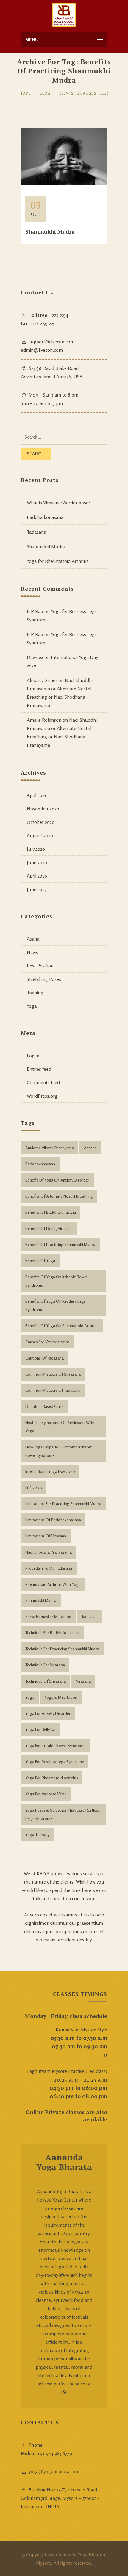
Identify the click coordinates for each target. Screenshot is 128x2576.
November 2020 (43, 809)
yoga (30, 1697)
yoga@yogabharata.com (54, 2471)
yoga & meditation (61, 1697)
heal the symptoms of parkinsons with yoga (60, 1427)
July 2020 (36, 849)
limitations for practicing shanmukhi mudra (63, 1504)
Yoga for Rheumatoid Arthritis (58, 561)
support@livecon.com (51, 342)
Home (25, 93)
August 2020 (40, 835)
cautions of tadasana (45, 1358)
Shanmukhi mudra (41, 1600)
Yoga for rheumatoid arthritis (52, 1778)
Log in (33, 1056)
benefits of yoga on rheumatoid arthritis (62, 1326)
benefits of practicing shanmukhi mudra (60, 1244)
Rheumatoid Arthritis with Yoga (53, 1584)
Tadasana (36, 532)
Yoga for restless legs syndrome (55, 1762)
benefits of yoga (40, 1261)
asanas (90, 1148)
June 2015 (36, 889)
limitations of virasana (46, 1536)
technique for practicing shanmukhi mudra (62, 1649)
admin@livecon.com (42, 350)
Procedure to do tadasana (49, 1568)
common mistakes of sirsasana (53, 1374)
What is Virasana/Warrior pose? (59, 503)
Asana (33, 939)
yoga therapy (37, 1834)
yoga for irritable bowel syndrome (55, 1745)
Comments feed (43, 1082)
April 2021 (37, 795)
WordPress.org (42, 1096)
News (32, 952)
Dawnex (35, 657)
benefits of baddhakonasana (51, 1212)
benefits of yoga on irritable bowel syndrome (56, 1281)
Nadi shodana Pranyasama (49, 1552)
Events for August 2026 (84, 93)
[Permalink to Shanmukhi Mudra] (64, 184)
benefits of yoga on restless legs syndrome (56, 1305)
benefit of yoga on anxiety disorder (57, 1180)
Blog (45, 93)
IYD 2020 (34, 1487)
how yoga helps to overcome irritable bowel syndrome (59, 1451)
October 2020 (41, 822)
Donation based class (44, 1406)
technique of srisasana (46, 1681)
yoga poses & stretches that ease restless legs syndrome (63, 1814)
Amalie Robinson (44, 720)
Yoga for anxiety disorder (48, 1713)
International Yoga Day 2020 (50, 1471)
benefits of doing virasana (49, 1228)
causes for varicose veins (47, 1342)
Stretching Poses (44, 979)
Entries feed (39, 1069)
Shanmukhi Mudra (50, 231)
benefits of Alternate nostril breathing (59, 1196)
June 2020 (37, 862)
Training (35, 993)
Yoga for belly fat (40, 1729)
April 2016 (37, 876)
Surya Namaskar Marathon (48, 1616)
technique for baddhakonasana (53, 1633)
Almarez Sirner (42, 680)
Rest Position (40, 966)
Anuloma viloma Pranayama (50, 1148)
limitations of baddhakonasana (53, 1520)
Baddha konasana (45, 517)
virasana (83, 1681)
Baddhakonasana (40, 1164)
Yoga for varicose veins (46, 1794)
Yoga (32, 1006)
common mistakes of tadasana (53, 1390)
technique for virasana (45, 1665)
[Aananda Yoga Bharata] (64, 15)
